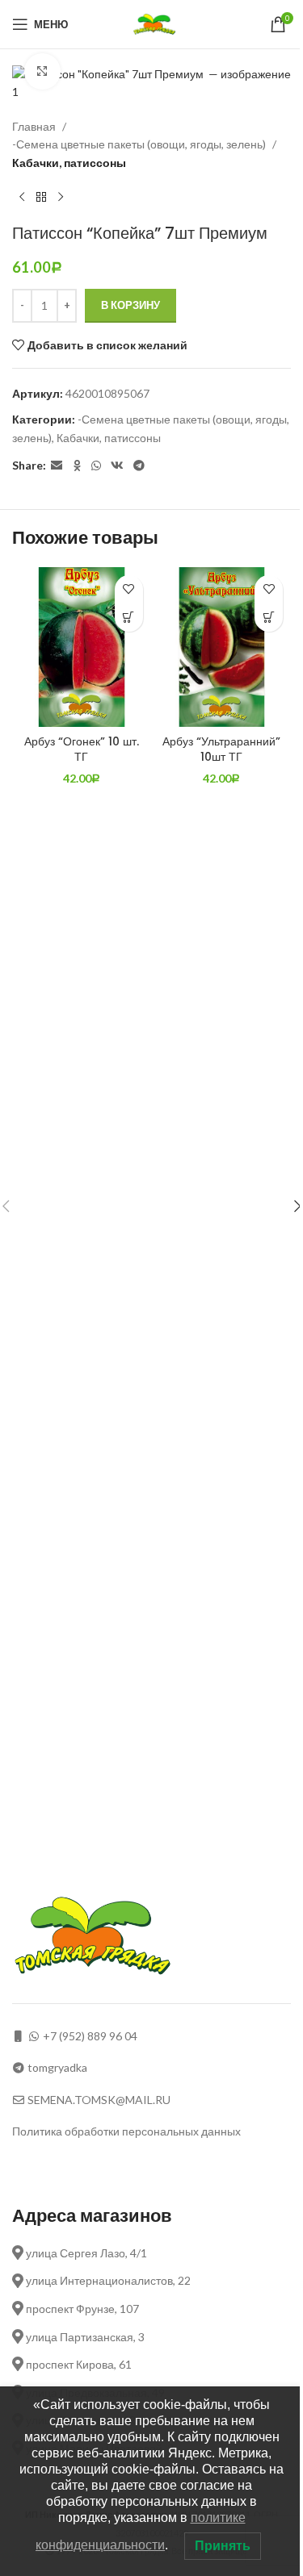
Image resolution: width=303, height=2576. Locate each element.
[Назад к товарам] (41, 198)
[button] (129, 618)
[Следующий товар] (61, 198)
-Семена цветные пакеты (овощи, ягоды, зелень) (139, 144)
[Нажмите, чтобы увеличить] (42, 71)
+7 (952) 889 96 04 (90, 2036)
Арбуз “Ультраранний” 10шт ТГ (221, 749)
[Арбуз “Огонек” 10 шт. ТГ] (82, 647)
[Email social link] (57, 466)
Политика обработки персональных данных (126, 2131)
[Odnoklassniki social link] (77, 466)
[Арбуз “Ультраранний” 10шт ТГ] (222, 647)
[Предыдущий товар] (22, 198)
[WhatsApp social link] (96, 466)
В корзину (130, 305)
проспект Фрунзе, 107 (81, 2309)
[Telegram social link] (139, 466)
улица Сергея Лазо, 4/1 (85, 2253)
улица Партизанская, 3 (84, 2337)
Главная (34, 126)
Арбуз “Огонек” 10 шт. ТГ (82, 749)
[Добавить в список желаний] (129, 589)
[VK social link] (117, 466)
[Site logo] (156, 23)
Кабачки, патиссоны (69, 163)
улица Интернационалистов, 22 (107, 2280)
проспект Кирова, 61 (78, 2364)
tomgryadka (57, 2067)
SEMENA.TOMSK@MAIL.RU (99, 2100)
